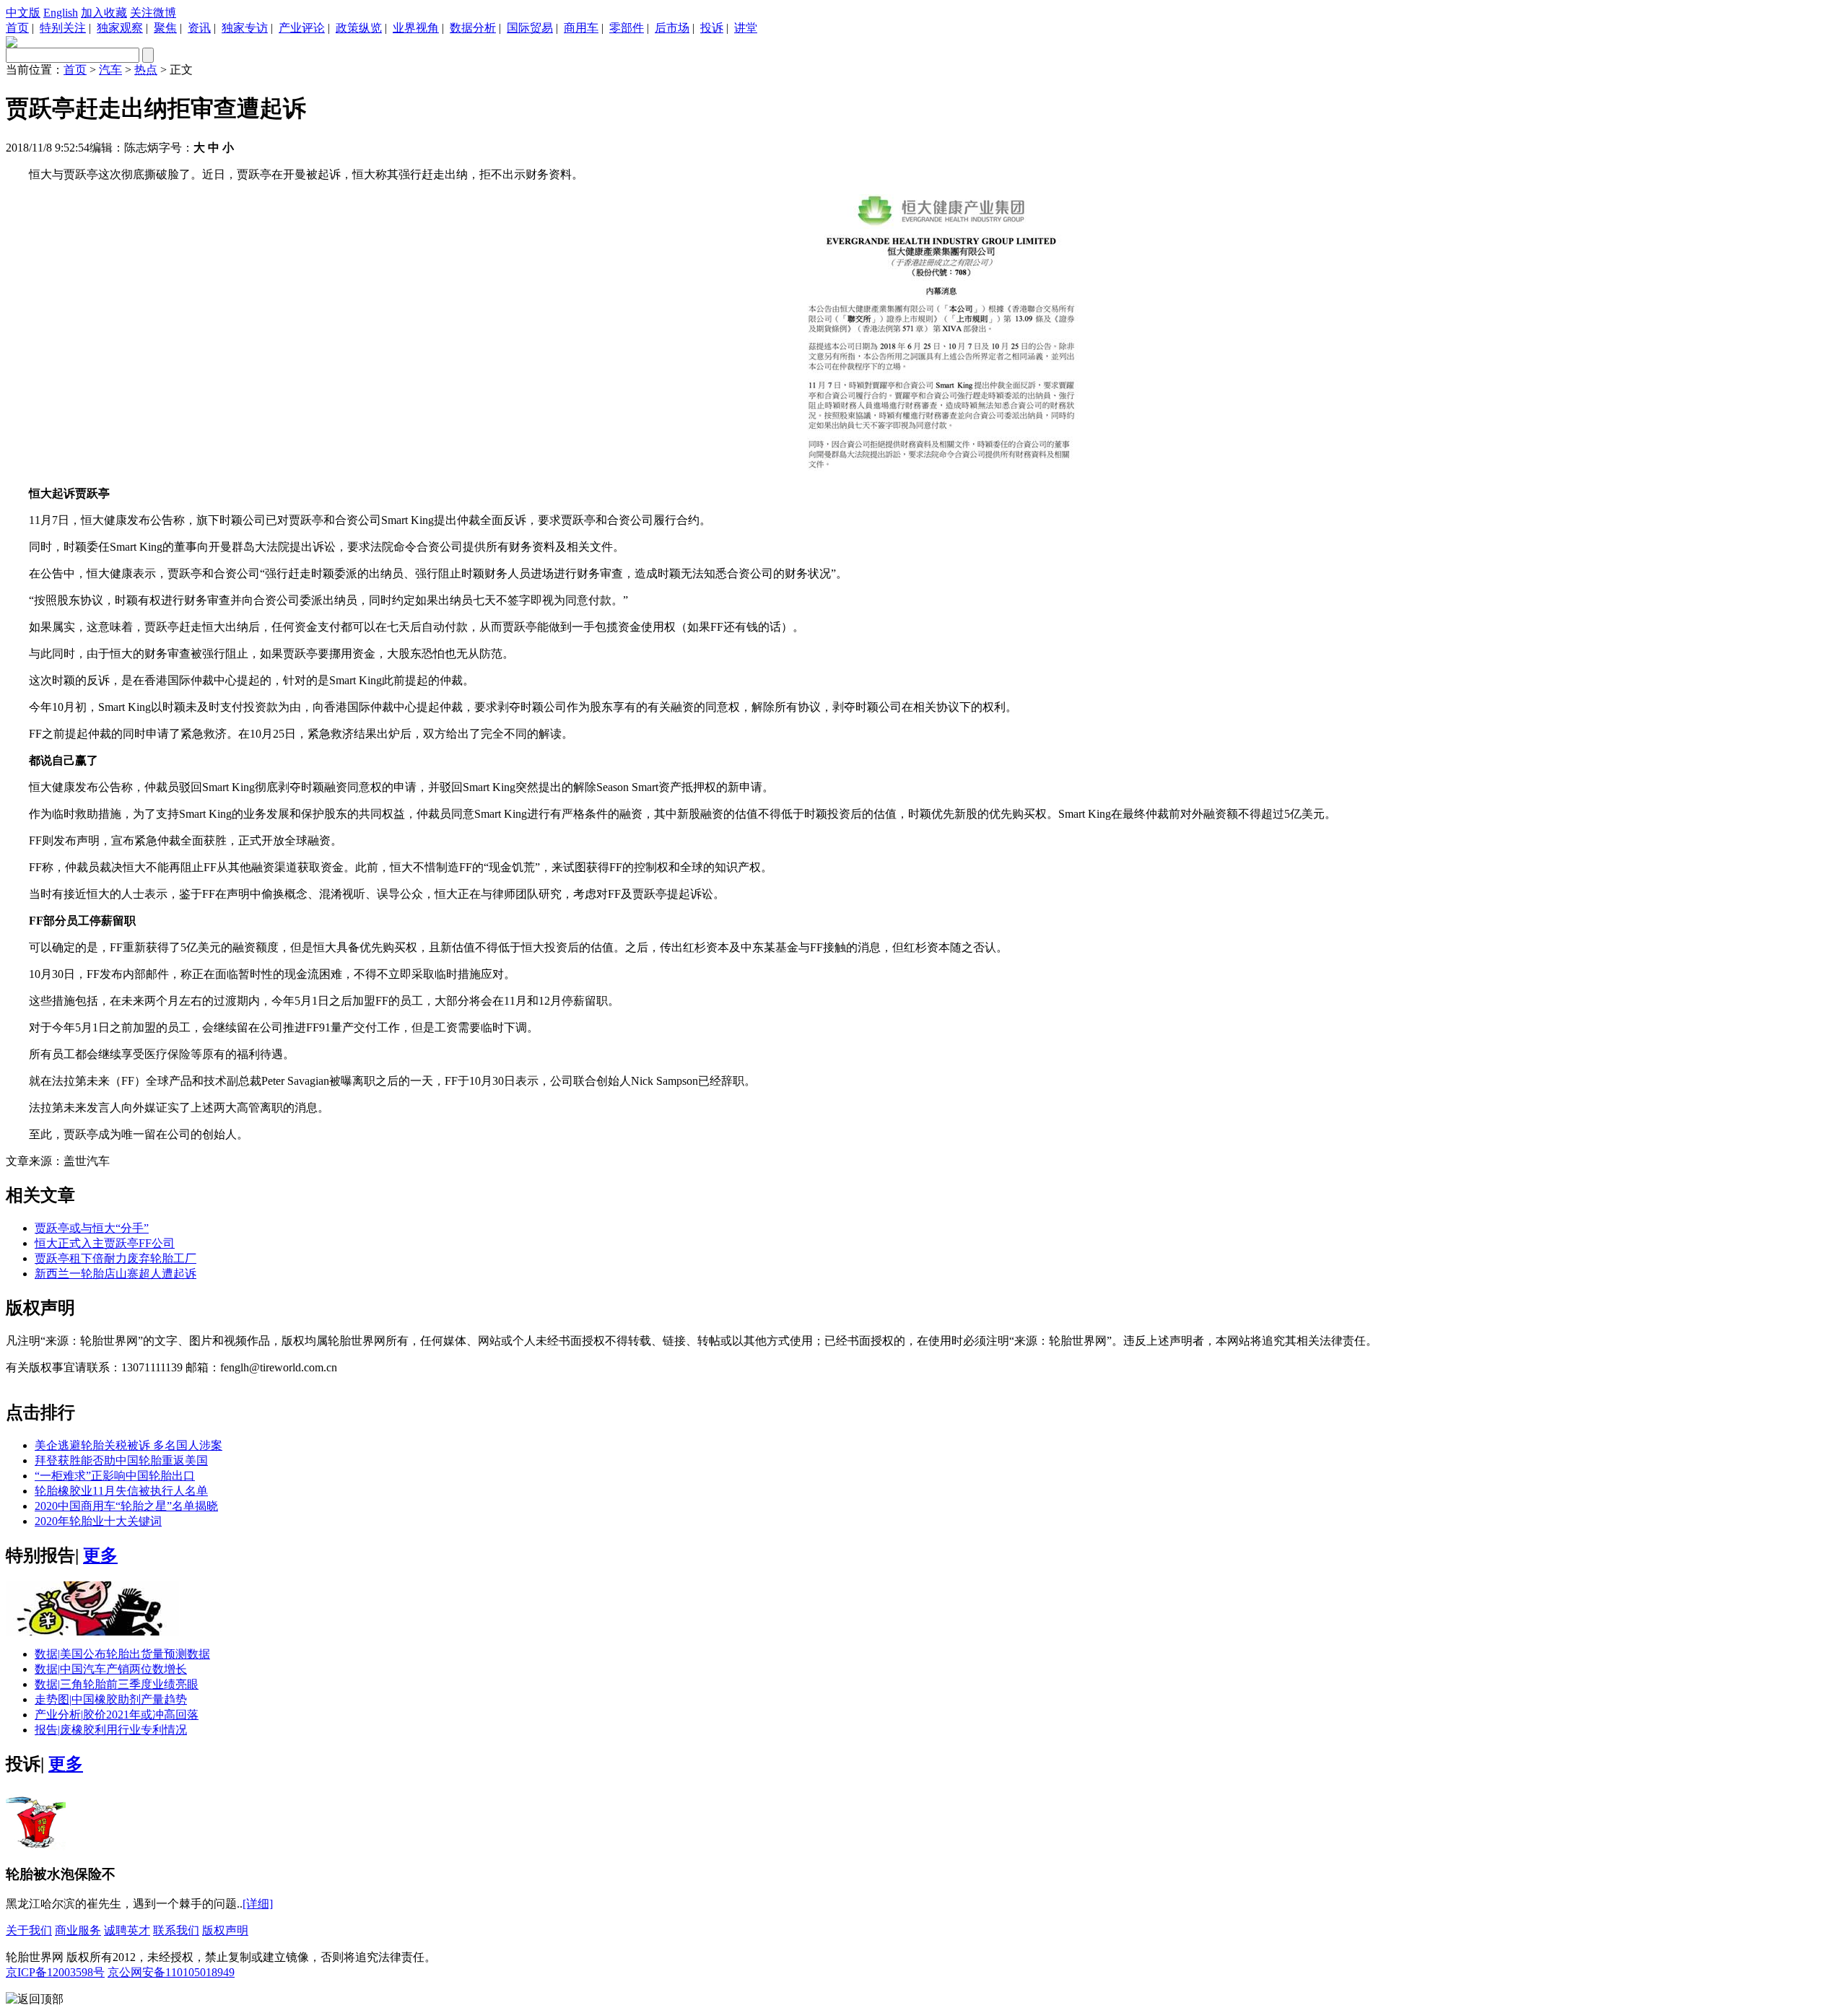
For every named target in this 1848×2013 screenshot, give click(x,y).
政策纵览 (359, 28)
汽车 (110, 70)
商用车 (581, 28)
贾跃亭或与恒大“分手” (92, 1228)
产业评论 (302, 28)
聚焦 (165, 28)
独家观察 (120, 28)
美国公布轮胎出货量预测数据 (122, 1654)
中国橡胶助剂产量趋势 (111, 1699)
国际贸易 (530, 28)
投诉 (712, 28)
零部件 (627, 28)
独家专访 (245, 28)
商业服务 (78, 1930)
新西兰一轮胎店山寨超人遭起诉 (115, 1274)
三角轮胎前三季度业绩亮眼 (117, 1684)
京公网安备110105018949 (171, 1972)
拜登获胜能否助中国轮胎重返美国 (121, 1460)
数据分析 (473, 28)
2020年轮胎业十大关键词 (98, 1521)
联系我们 (176, 1930)
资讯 (199, 28)
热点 (146, 70)
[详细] (258, 1904)
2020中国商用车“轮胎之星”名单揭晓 (126, 1506)
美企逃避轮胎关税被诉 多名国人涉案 (128, 1445)
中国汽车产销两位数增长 (111, 1669)
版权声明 (225, 1930)
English (61, 13)
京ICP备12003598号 (55, 1972)
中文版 (23, 13)
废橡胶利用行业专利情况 (111, 1730)
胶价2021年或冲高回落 (117, 1715)
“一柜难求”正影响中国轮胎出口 (115, 1476)
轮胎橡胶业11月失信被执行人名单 (121, 1491)
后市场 (672, 28)
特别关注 (63, 28)
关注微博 (153, 13)
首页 (17, 28)
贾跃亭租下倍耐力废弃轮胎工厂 (115, 1258)
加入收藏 (104, 13)
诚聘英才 (127, 1930)
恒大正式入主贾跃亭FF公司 (105, 1243)
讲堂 (746, 28)
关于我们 (29, 1930)
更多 (100, 1555)
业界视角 (416, 28)
